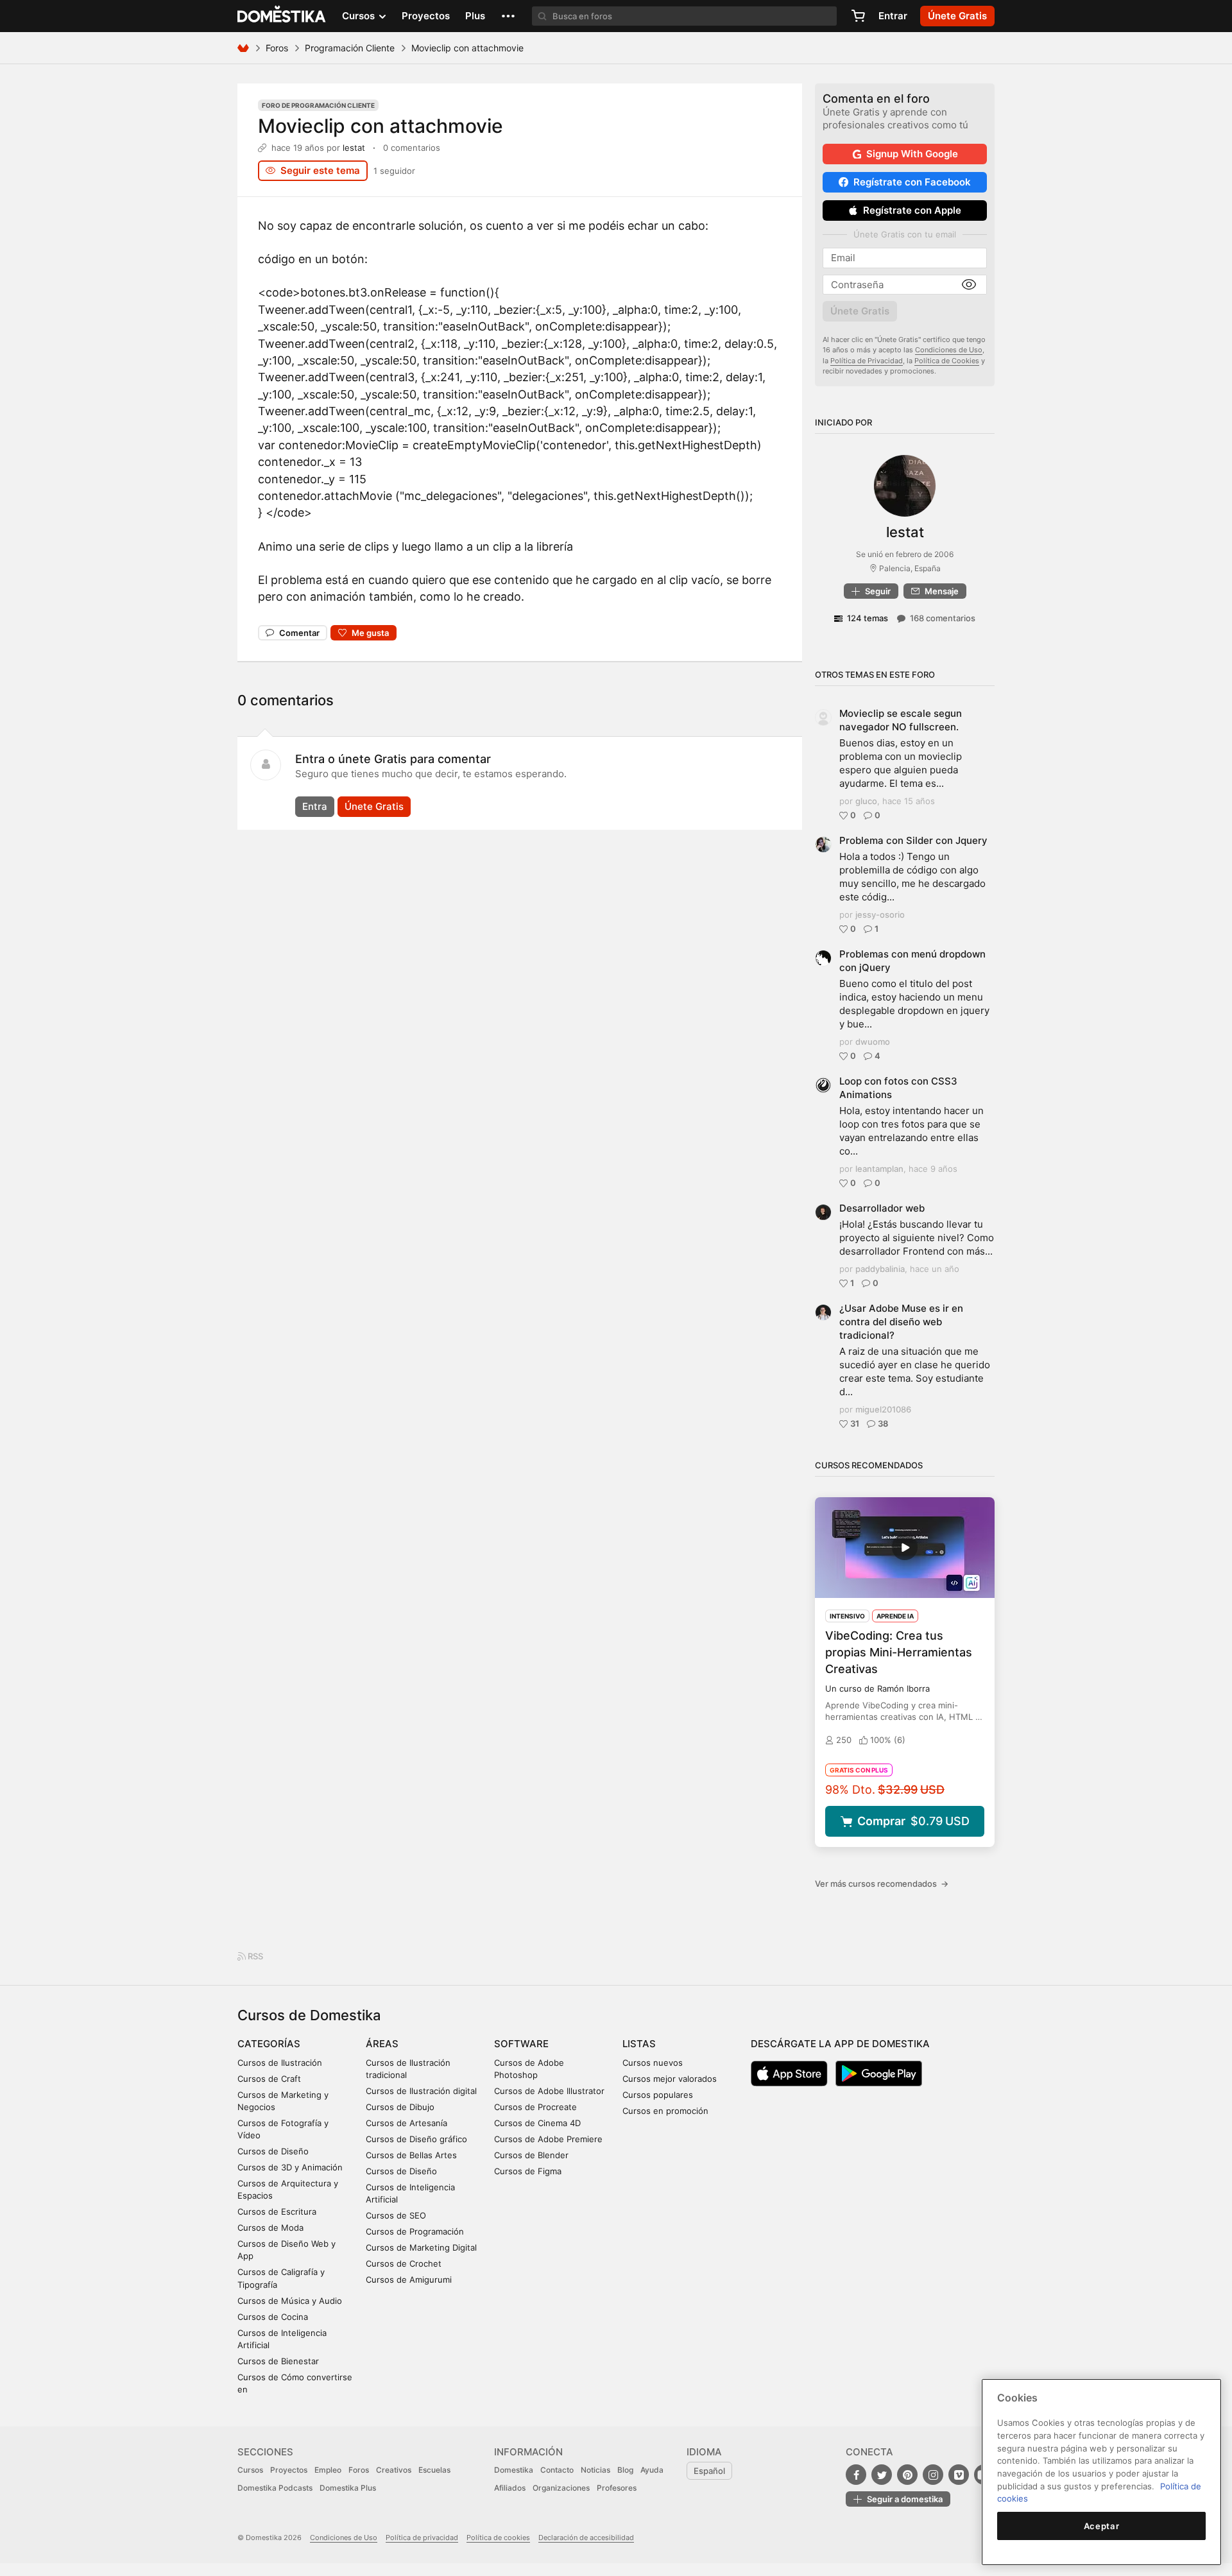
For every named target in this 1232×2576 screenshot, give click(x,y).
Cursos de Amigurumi (409, 2280)
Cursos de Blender (531, 2155)
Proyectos (426, 16)
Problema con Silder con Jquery (913, 840)
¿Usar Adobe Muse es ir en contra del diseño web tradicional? (901, 1322)
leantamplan (879, 1169)
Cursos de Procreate (535, 2107)
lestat (354, 148)
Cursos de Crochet (404, 2263)
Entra (315, 806)
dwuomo (873, 1042)
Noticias (595, 2470)
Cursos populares (658, 2095)
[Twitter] (882, 2475)
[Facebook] (856, 2475)
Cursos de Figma (528, 2171)
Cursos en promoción (665, 2111)
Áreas (382, 2044)
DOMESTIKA (282, 16)
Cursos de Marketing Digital (421, 2247)
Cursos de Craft (269, 2079)
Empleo (328, 2470)
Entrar (893, 16)
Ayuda (652, 2470)
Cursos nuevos (653, 2063)
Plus (475, 16)
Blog (625, 2470)
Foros (277, 48)
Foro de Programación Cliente (318, 105)
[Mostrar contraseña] (969, 285)
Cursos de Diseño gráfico (416, 2139)
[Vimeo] (959, 2475)
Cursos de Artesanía (406, 2123)
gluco (866, 801)
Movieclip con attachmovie (381, 126)
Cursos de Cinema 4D (537, 2123)
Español (709, 2471)
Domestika (514, 2470)
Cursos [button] (360, 16)
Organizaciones (561, 2488)
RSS (254, 1956)
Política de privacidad (422, 2537)
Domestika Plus (348, 2488)
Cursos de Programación (415, 2231)
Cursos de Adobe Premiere (548, 2139)
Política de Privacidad (867, 361)
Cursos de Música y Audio (290, 2301)
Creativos (394, 2470)
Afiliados (510, 2488)
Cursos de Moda (270, 2228)
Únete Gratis (374, 806)
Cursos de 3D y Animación (290, 2167)
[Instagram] (933, 2475)
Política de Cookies (947, 361)
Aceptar (1102, 2526)
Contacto (557, 2470)
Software (521, 2044)
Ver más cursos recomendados (882, 1884)
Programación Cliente (350, 48)
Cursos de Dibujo (400, 2107)
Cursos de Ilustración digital (421, 2091)
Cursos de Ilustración (280, 2063)
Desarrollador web (882, 1208)
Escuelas (434, 2470)
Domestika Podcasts (275, 2488)
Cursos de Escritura (277, 2211)
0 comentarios (412, 148)
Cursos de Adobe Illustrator (549, 2091)
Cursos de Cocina (273, 2317)
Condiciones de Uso (949, 350)
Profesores (617, 2488)
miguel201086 (883, 1409)
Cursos (250, 2470)
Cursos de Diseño (273, 2151)
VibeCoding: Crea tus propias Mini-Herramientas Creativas (899, 1652)
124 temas (868, 618)
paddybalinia (880, 1269)
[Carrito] (858, 16)
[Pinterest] (907, 2475)
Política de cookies (498, 2537)
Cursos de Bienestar (278, 2361)
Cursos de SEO (396, 2215)
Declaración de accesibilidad (586, 2537)
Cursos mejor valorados (670, 2079)
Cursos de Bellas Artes (411, 2155)
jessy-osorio (880, 914)
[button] (508, 16)
